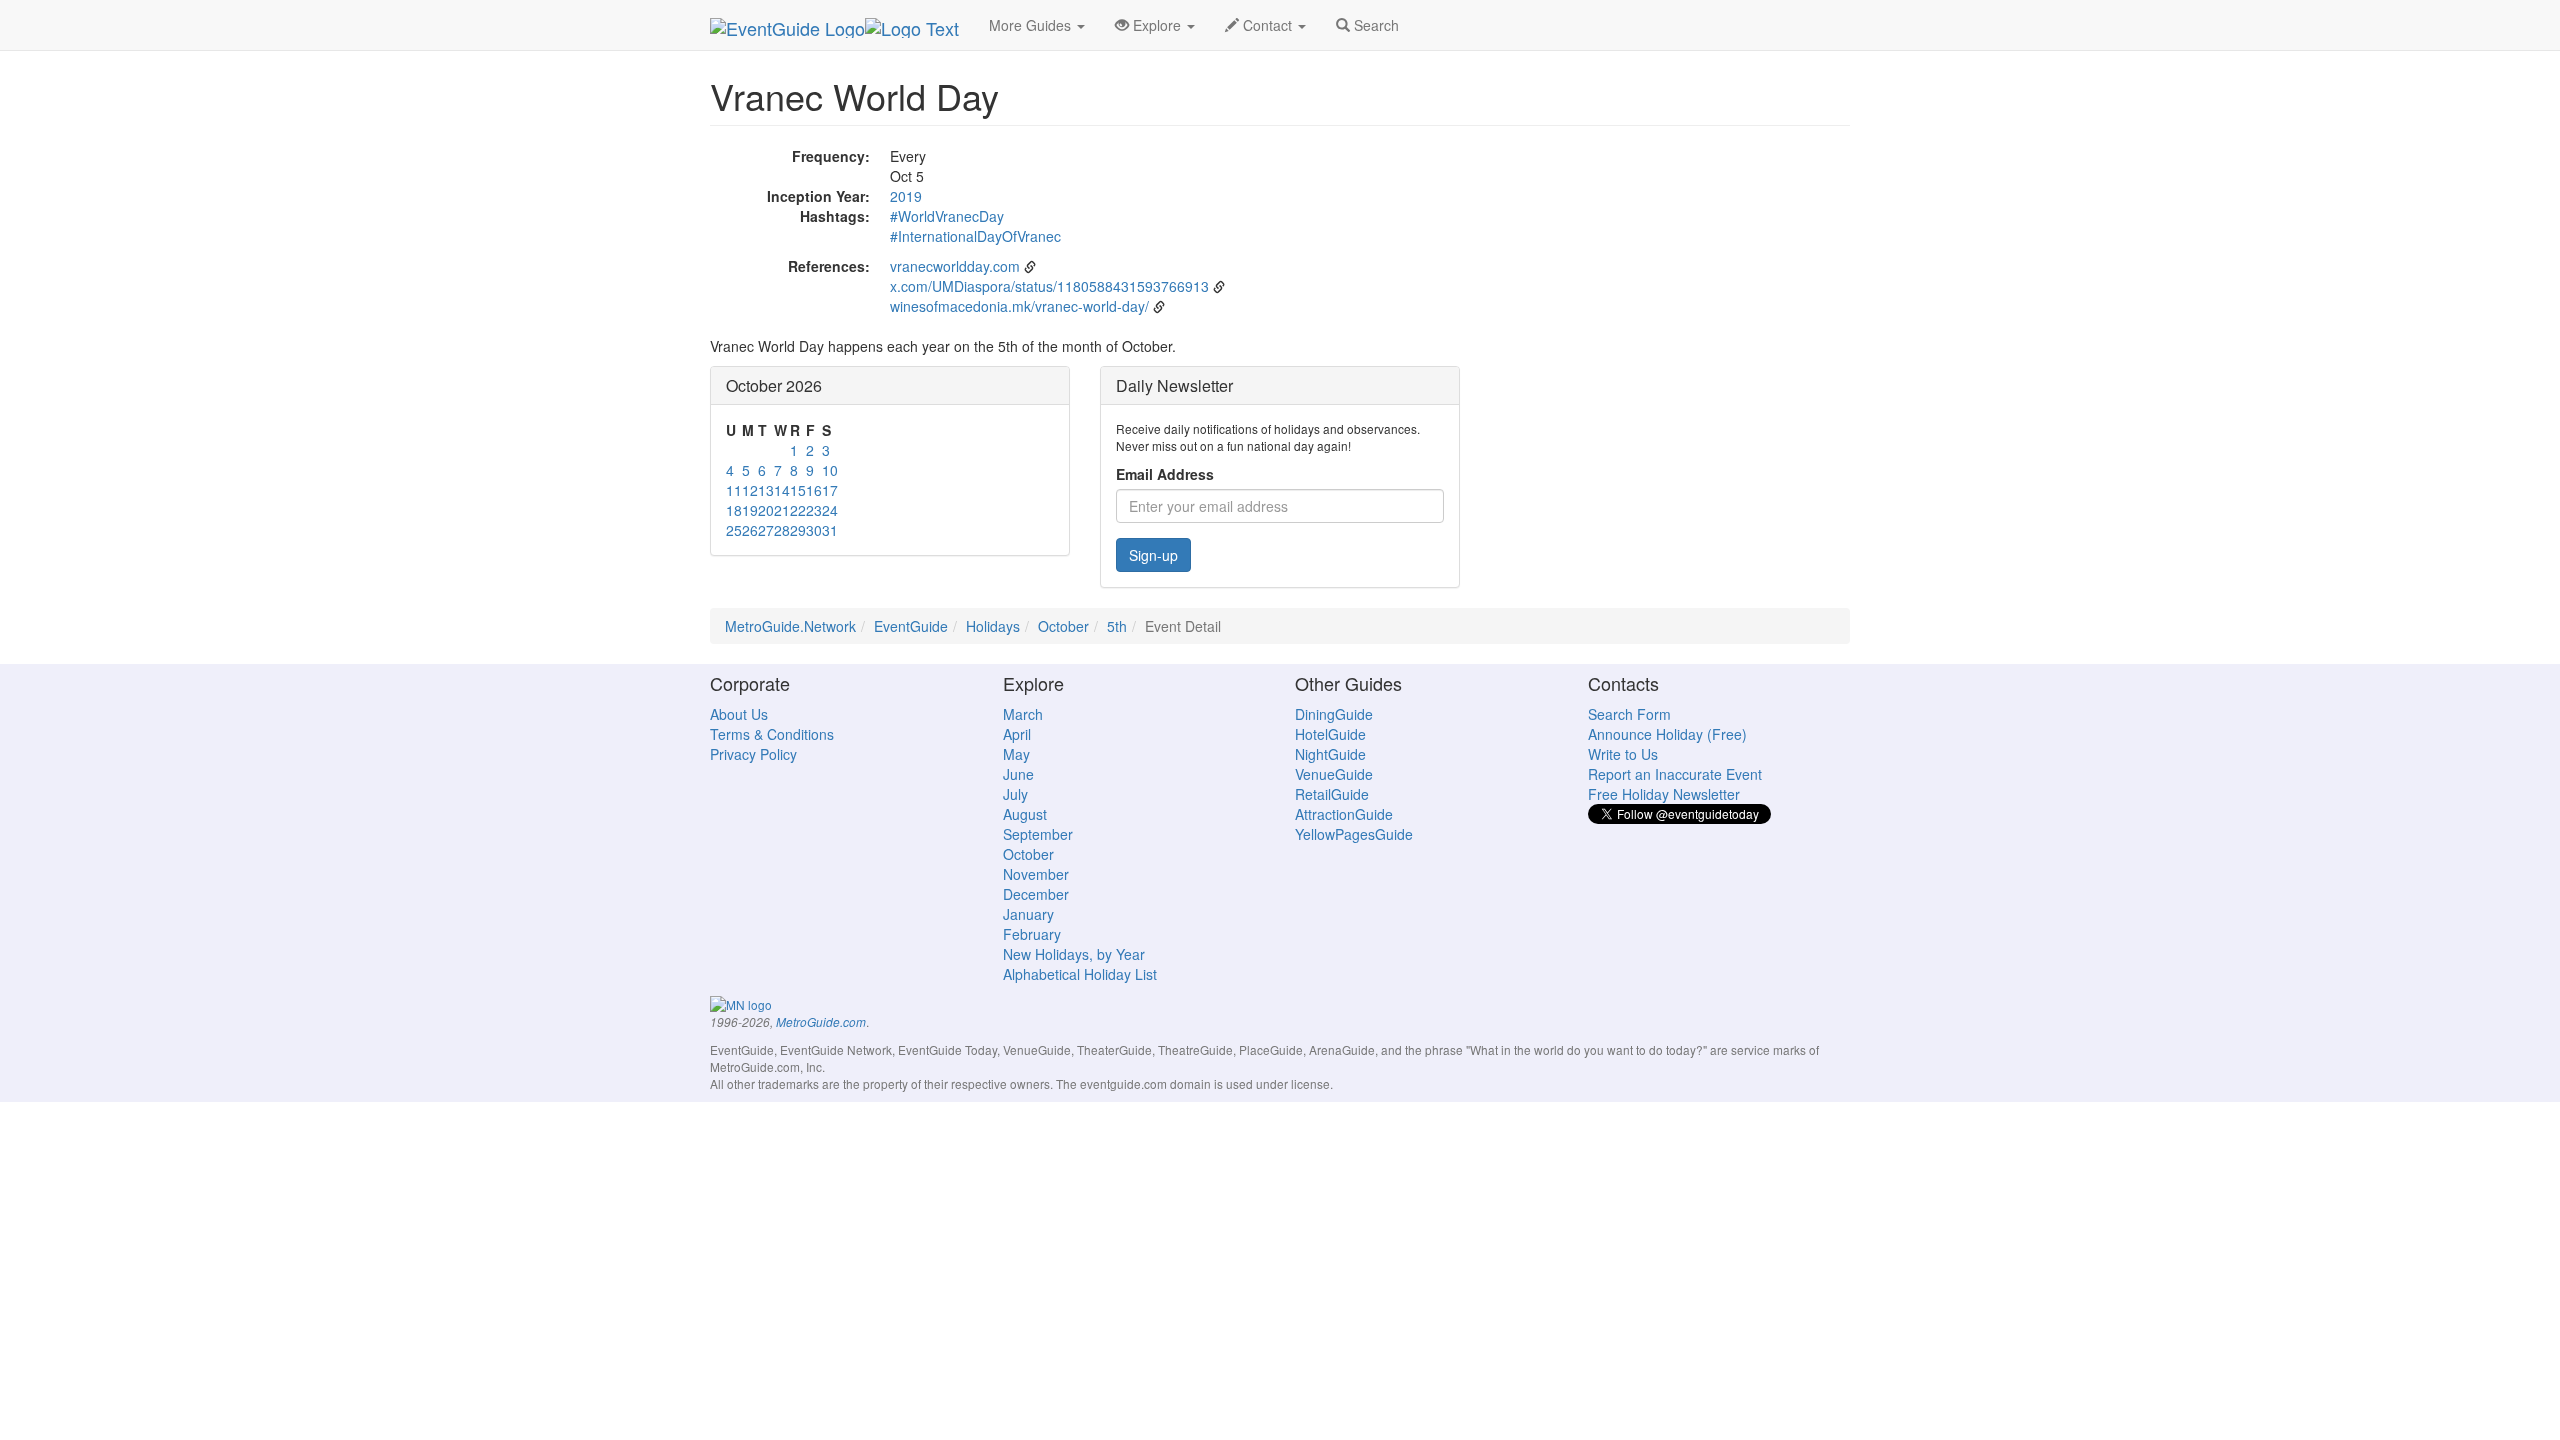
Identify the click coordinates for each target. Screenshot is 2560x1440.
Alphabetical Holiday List (1080, 974)
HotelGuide (1330, 734)
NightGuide (1330, 754)
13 (766, 490)
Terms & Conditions (772, 734)
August (1025, 814)
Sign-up (1153, 555)
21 (782, 510)
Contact (1267, 25)
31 (830, 530)
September (1038, 834)
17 (830, 490)
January (1028, 914)
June (1018, 774)
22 (798, 510)
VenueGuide (1334, 774)
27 (766, 530)
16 (814, 490)
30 (814, 530)
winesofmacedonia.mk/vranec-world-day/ (1019, 306)
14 (782, 490)
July (1015, 794)
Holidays (993, 626)
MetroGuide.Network (790, 626)
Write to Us (1623, 754)
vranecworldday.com (955, 266)
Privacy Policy (753, 754)
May (1016, 754)
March (1023, 714)
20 (766, 510)
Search (1374, 25)
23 (814, 510)
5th (1117, 626)
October (1063, 626)
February (1032, 934)
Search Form (1629, 714)
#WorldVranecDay (947, 216)
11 (734, 490)
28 (782, 530)
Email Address (1165, 474)
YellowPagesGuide (1354, 834)
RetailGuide (1332, 794)
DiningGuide (1334, 714)
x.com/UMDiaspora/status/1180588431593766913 (1049, 286)
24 (830, 510)
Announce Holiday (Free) (1667, 734)
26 (750, 530)
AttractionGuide (1344, 814)
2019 (906, 196)
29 (798, 530)
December (1036, 894)
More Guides (1032, 25)
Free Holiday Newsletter (1664, 794)
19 (750, 510)
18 (734, 510)
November (1036, 874)
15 (798, 490)
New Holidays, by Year (1074, 954)
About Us (739, 714)
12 (750, 490)
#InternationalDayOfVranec (975, 236)
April (1017, 734)
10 (830, 470)
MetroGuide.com (821, 1022)
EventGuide (911, 626)
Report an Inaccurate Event (1675, 774)
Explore (1157, 25)
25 (734, 530)
